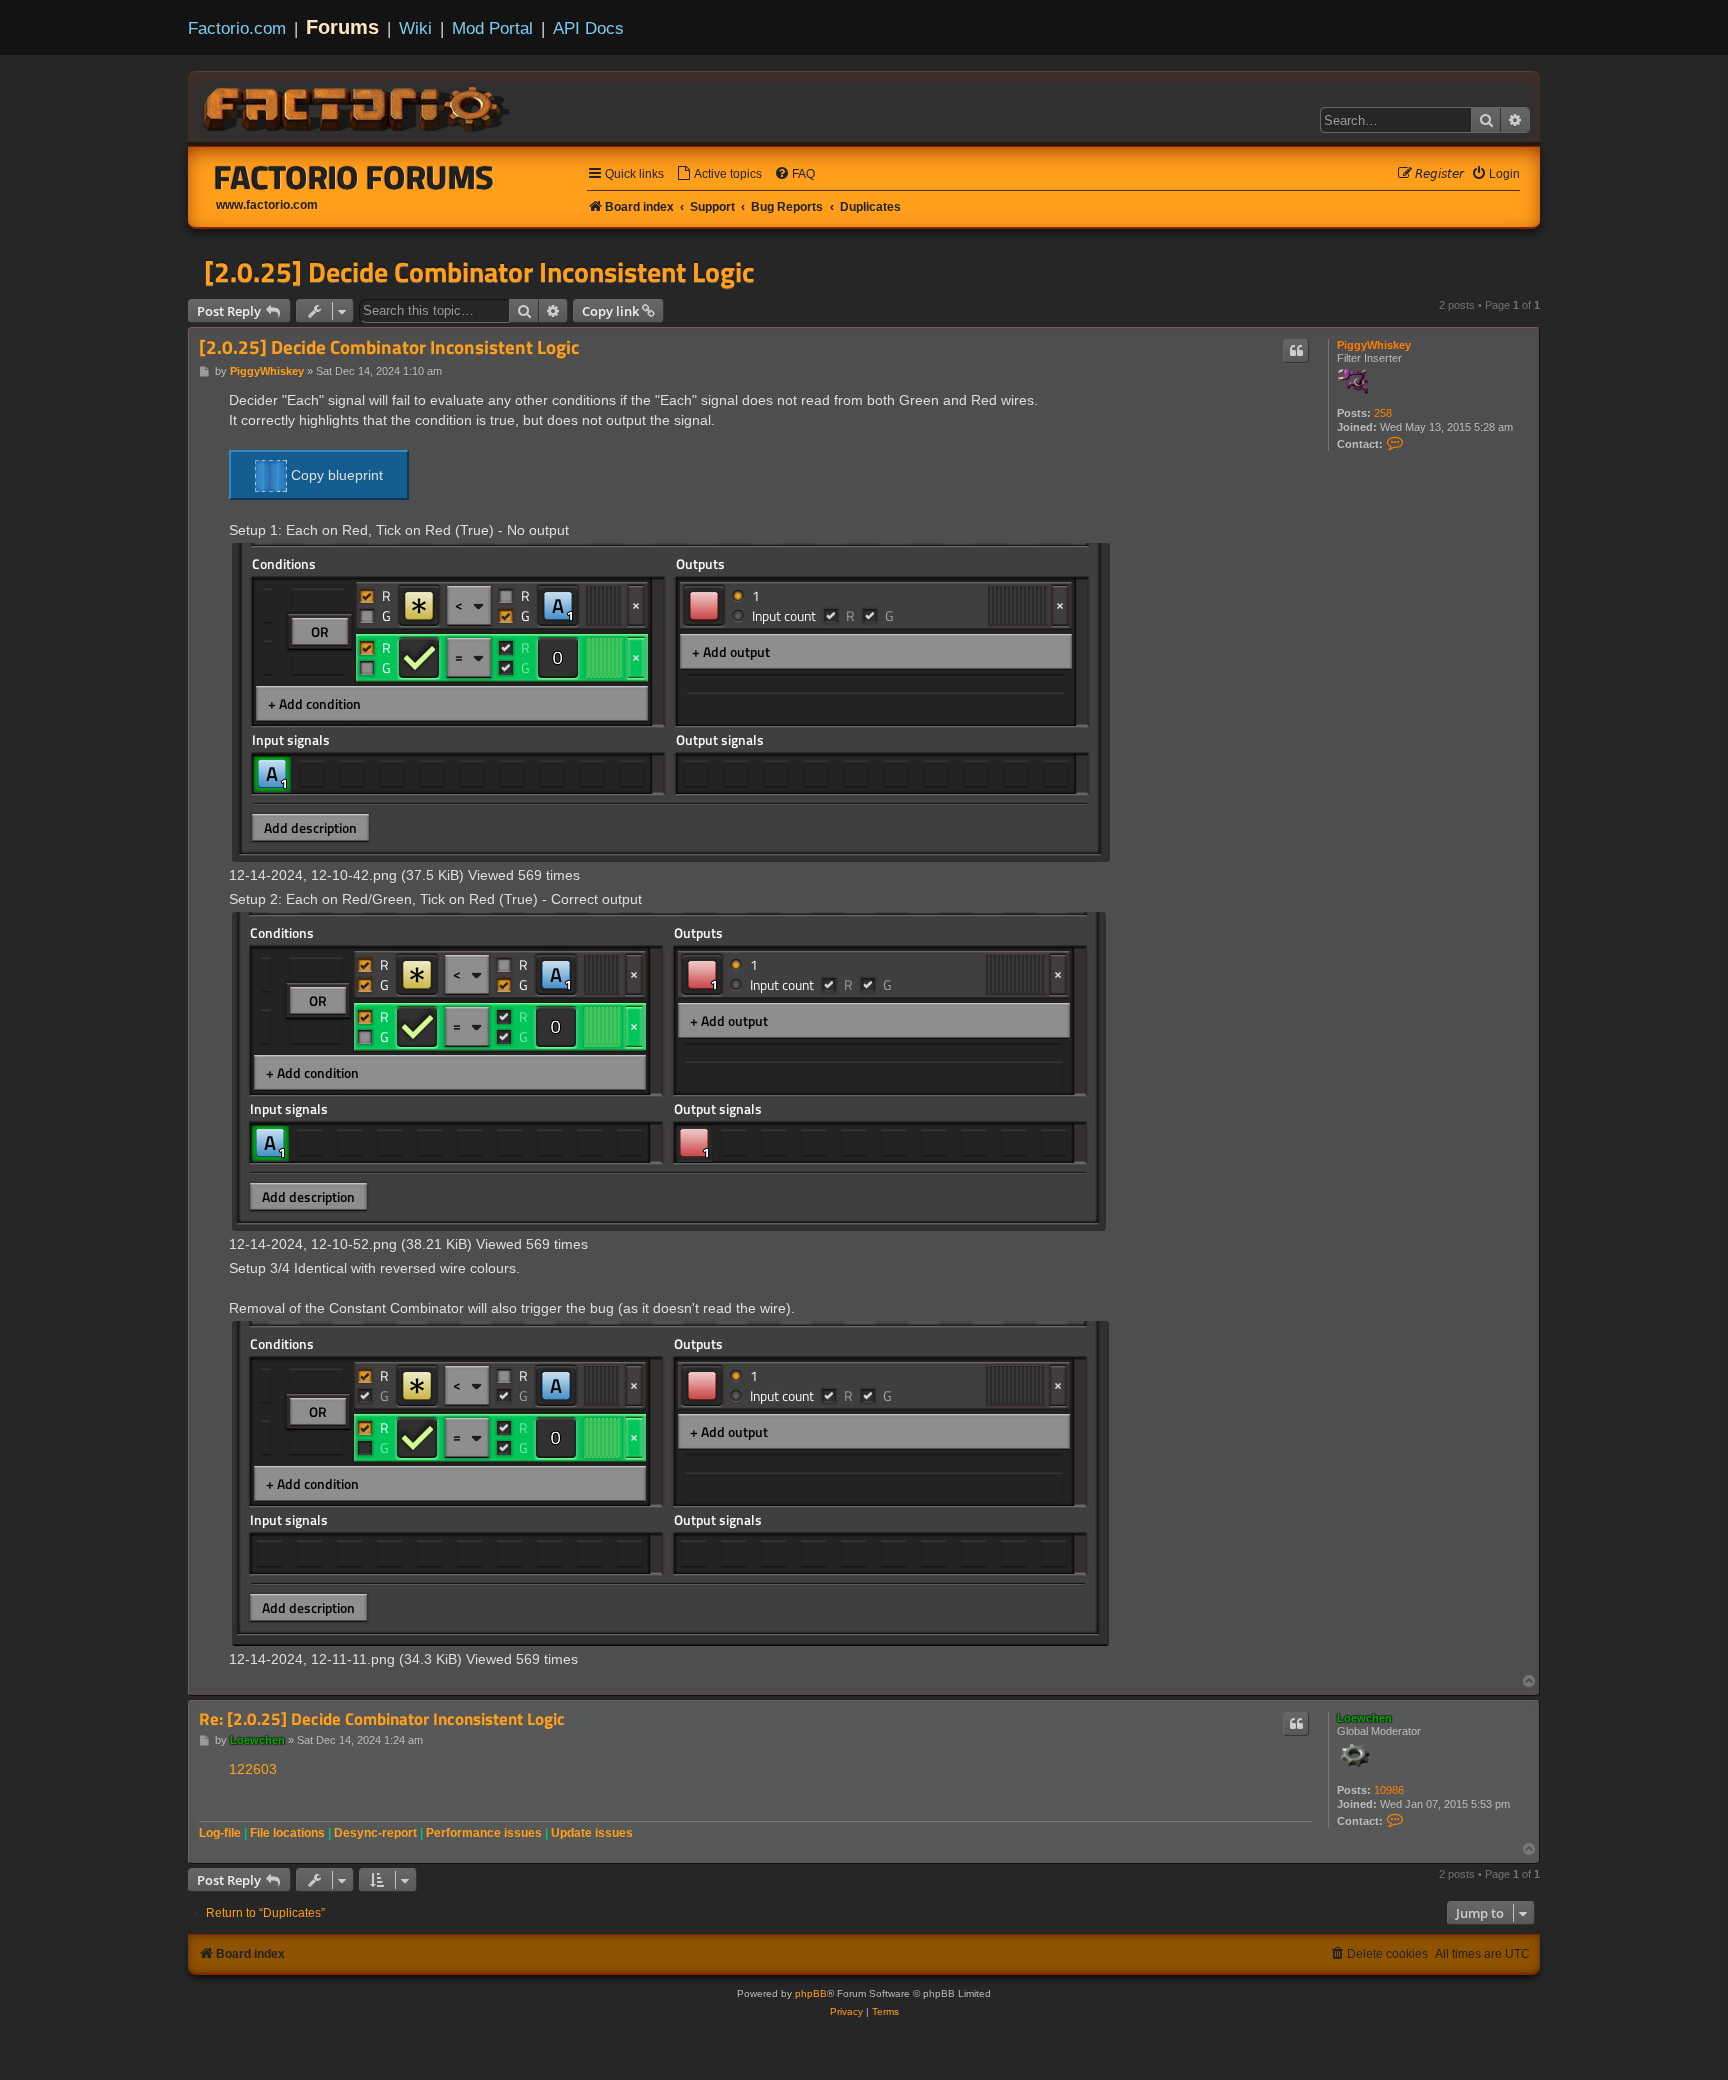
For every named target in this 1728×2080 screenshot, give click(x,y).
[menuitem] (719, 174)
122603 (253, 1769)
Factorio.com (237, 28)
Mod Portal (492, 28)
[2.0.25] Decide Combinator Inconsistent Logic (479, 272)
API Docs (588, 28)
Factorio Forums (354, 177)
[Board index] (358, 106)
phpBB (811, 1993)
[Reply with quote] (1296, 351)
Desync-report (375, 1833)
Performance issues (484, 1833)
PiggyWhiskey (1374, 345)
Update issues (592, 1833)
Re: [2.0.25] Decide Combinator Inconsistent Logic (382, 1719)
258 (1383, 413)
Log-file (220, 1833)
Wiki (415, 28)
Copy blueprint (335, 475)
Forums (342, 27)
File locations (287, 1833)
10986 (1389, 1790)
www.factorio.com (267, 205)
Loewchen (1364, 1718)
